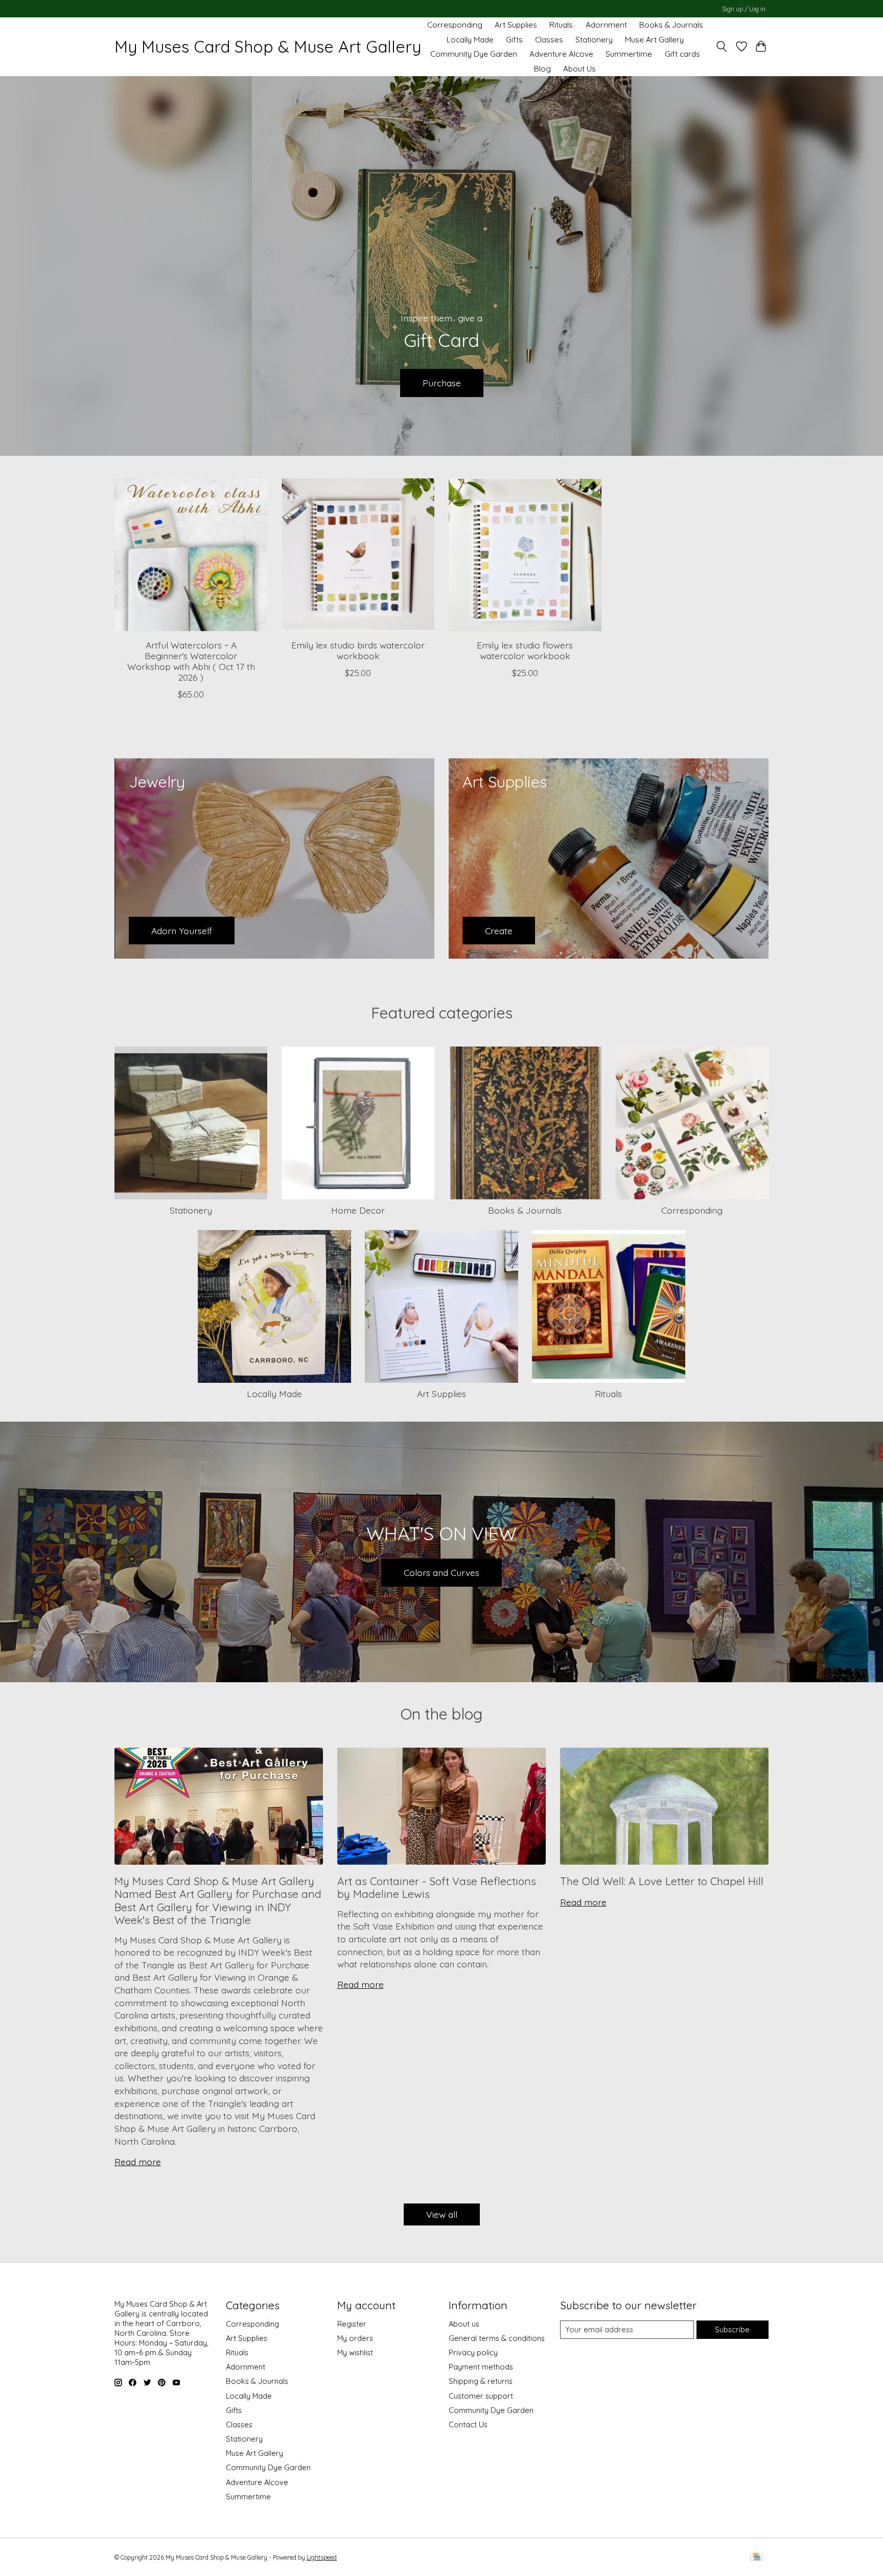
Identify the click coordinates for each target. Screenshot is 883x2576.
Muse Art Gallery (654, 40)
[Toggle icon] (722, 47)
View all (442, 2214)
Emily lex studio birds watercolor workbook (358, 650)
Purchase (442, 382)
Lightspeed (322, 2557)
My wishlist (355, 2352)
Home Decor (358, 1210)
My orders (355, 2338)
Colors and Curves (441, 1572)
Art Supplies (516, 25)
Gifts (514, 40)
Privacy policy (473, 2352)
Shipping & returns (481, 2381)
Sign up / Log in (744, 9)
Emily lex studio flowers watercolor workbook (525, 650)
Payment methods (481, 2367)
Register (352, 2324)
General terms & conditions (497, 2338)
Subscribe (732, 2329)
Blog (542, 69)
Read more (138, 2162)
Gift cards (682, 54)
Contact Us (468, 2424)
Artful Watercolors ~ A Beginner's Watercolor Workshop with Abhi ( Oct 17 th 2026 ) (191, 660)
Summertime (629, 54)
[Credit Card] (757, 2557)
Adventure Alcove (561, 54)
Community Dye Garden (474, 54)
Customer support (481, 2396)
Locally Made (470, 40)
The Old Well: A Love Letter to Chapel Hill (662, 1881)
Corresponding (455, 25)
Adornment (606, 25)
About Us (579, 69)
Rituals (561, 25)
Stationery (594, 40)
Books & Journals (671, 25)
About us (464, 2324)
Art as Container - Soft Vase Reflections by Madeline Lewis (437, 1887)
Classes (549, 40)
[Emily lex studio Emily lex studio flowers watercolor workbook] (525, 555)
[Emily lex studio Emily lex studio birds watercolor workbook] (358, 555)
